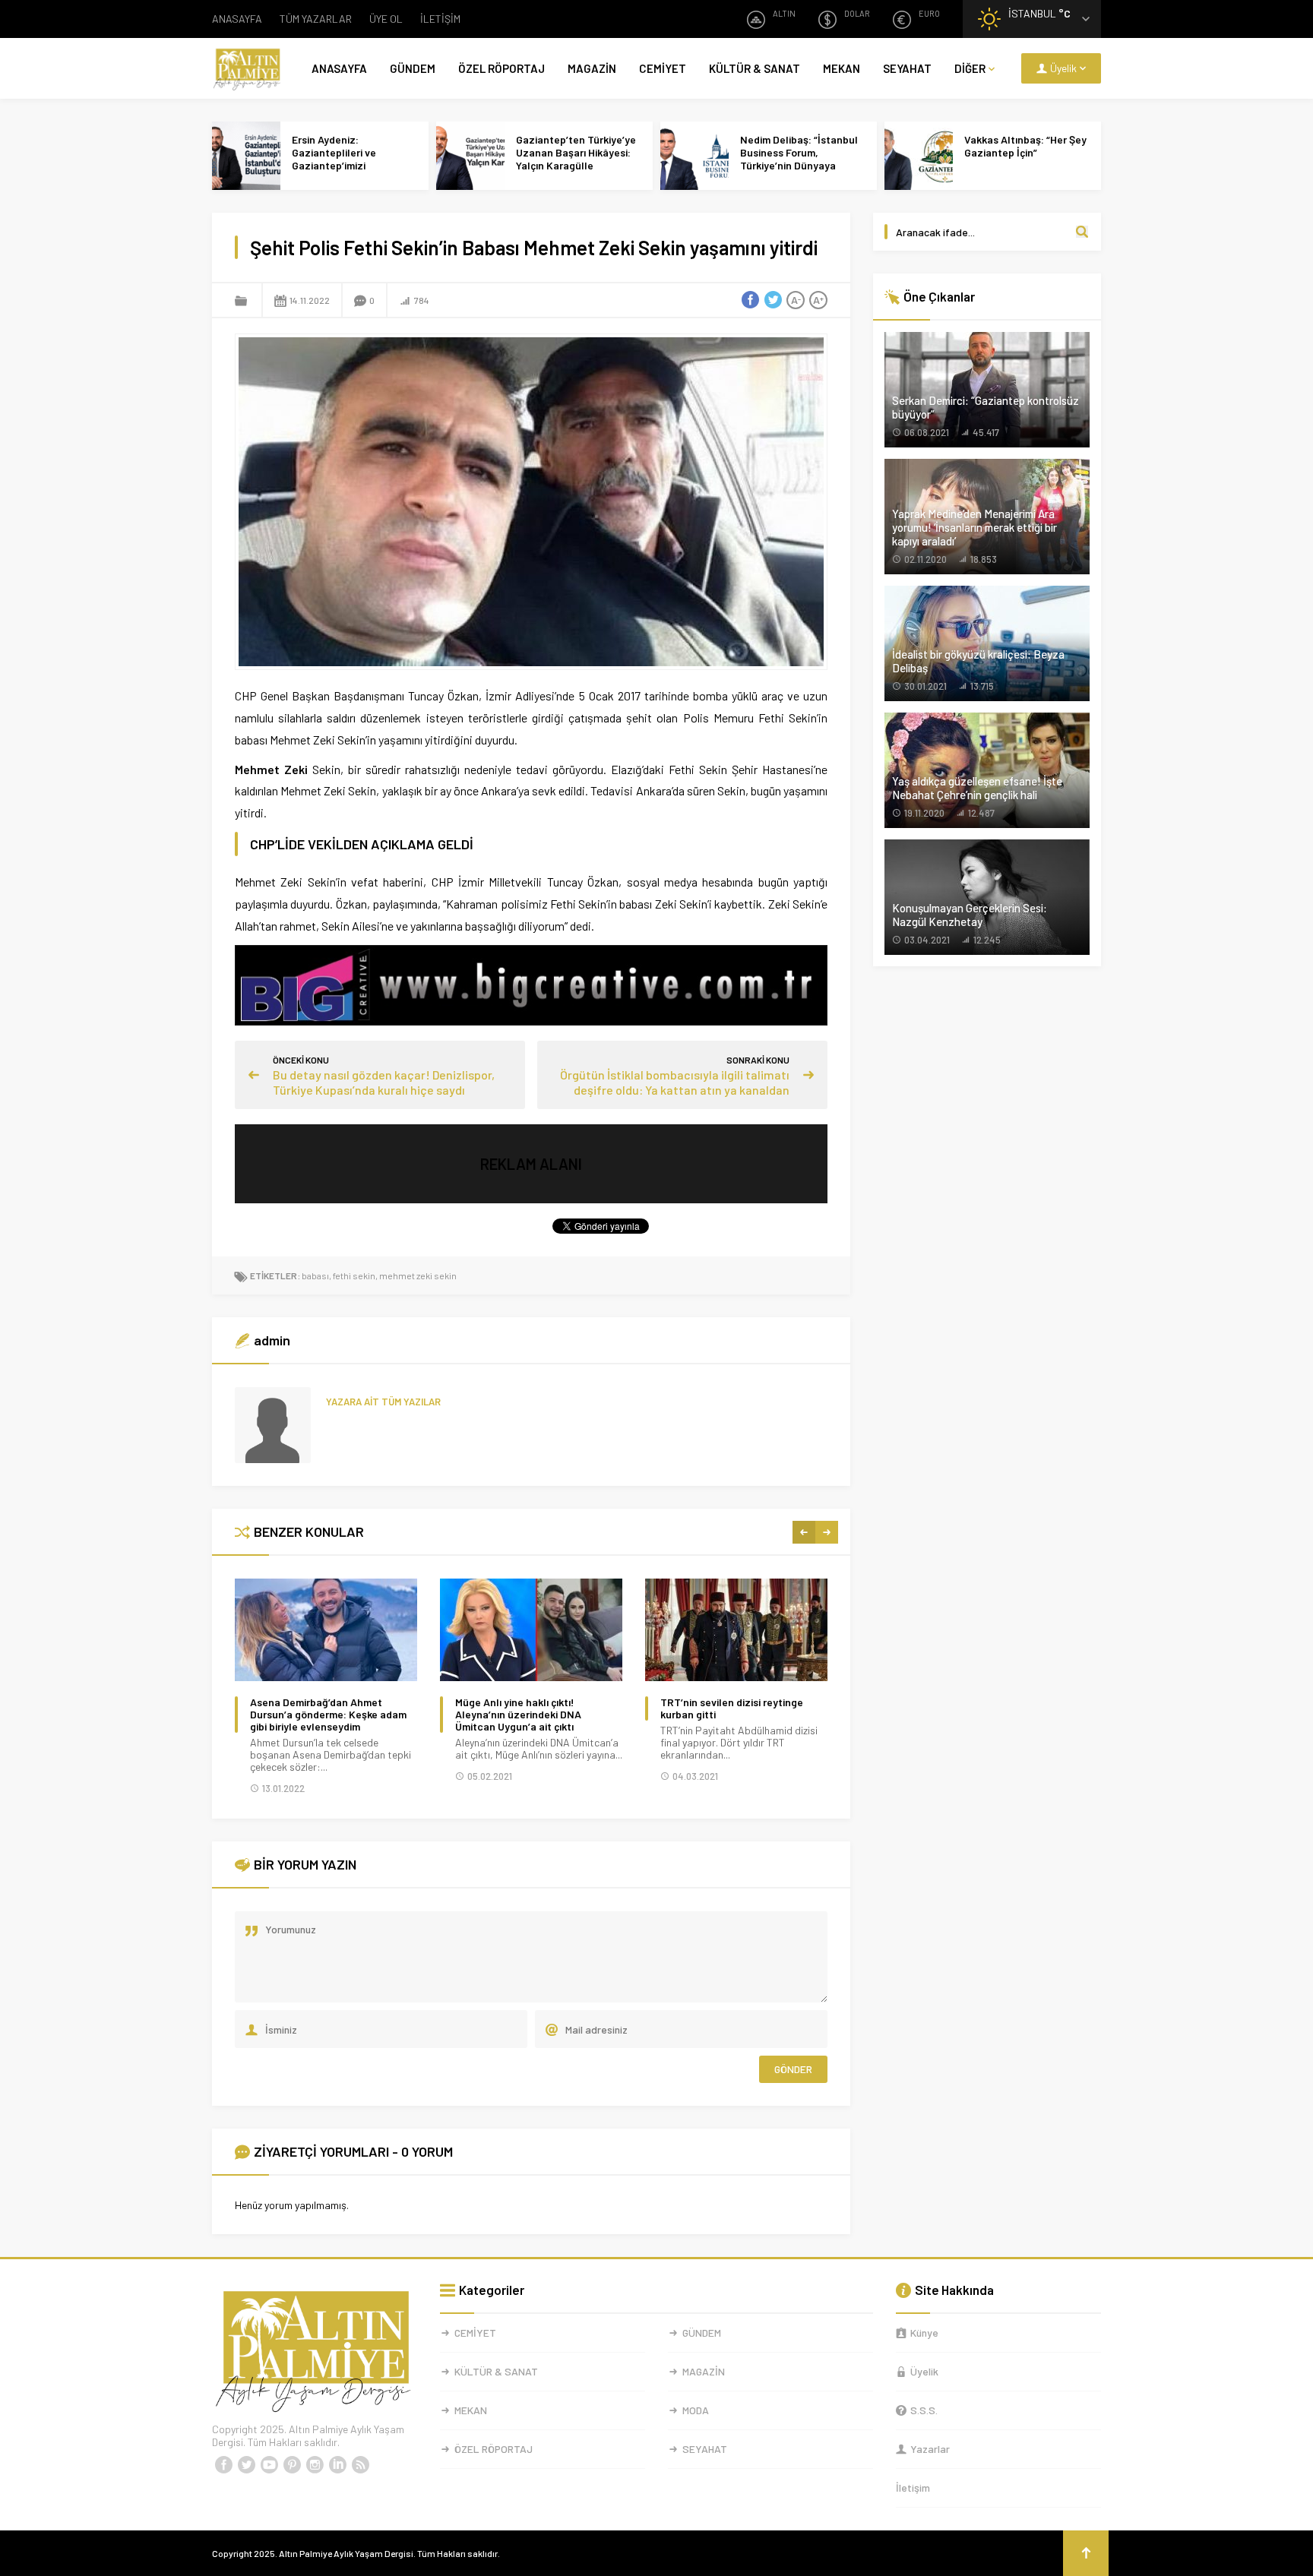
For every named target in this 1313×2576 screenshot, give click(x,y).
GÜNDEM (413, 68)
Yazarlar (930, 2449)
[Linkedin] (337, 2465)
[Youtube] (269, 2465)
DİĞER (970, 68)
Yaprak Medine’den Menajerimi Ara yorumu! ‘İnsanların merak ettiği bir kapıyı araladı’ (974, 527)
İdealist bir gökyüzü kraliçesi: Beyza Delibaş (978, 661)
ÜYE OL (386, 19)
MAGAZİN (592, 68)
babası (315, 1275)
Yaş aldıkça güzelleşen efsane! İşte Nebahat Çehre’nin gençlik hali (977, 788)
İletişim (913, 2487)
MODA (696, 2410)
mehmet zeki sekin (418, 1275)
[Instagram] (315, 2465)
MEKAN (842, 68)
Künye (924, 2333)
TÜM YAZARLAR (316, 19)
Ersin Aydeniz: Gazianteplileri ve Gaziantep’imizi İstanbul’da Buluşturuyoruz (334, 165)
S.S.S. (924, 2410)
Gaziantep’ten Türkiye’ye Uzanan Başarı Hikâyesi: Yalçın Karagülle (576, 152)
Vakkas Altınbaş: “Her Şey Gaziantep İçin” (1025, 146)
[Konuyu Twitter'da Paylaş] (773, 300)
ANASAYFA (237, 19)
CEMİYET (663, 68)
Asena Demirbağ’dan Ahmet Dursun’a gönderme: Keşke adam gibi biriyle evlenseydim (328, 1715)
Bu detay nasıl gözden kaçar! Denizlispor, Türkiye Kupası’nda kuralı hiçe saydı (384, 1082)
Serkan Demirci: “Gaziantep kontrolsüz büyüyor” (986, 407)
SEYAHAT (907, 68)
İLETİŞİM (440, 19)
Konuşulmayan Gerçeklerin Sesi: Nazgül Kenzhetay (970, 915)
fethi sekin (354, 1275)
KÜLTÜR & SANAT (755, 68)
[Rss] (360, 2465)
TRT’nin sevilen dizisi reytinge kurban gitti (732, 1708)
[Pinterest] (292, 2465)
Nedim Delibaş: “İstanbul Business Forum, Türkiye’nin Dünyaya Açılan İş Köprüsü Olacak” (801, 159)
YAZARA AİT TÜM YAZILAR (383, 1402)
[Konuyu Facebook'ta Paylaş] (750, 300)
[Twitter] (246, 2465)
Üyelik (924, 2371)
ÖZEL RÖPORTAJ (501, 68)
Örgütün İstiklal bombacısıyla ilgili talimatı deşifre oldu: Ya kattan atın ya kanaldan (675, 1082)
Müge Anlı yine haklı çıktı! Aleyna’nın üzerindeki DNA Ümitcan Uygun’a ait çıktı (518, 1715)
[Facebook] (223, 2465)
